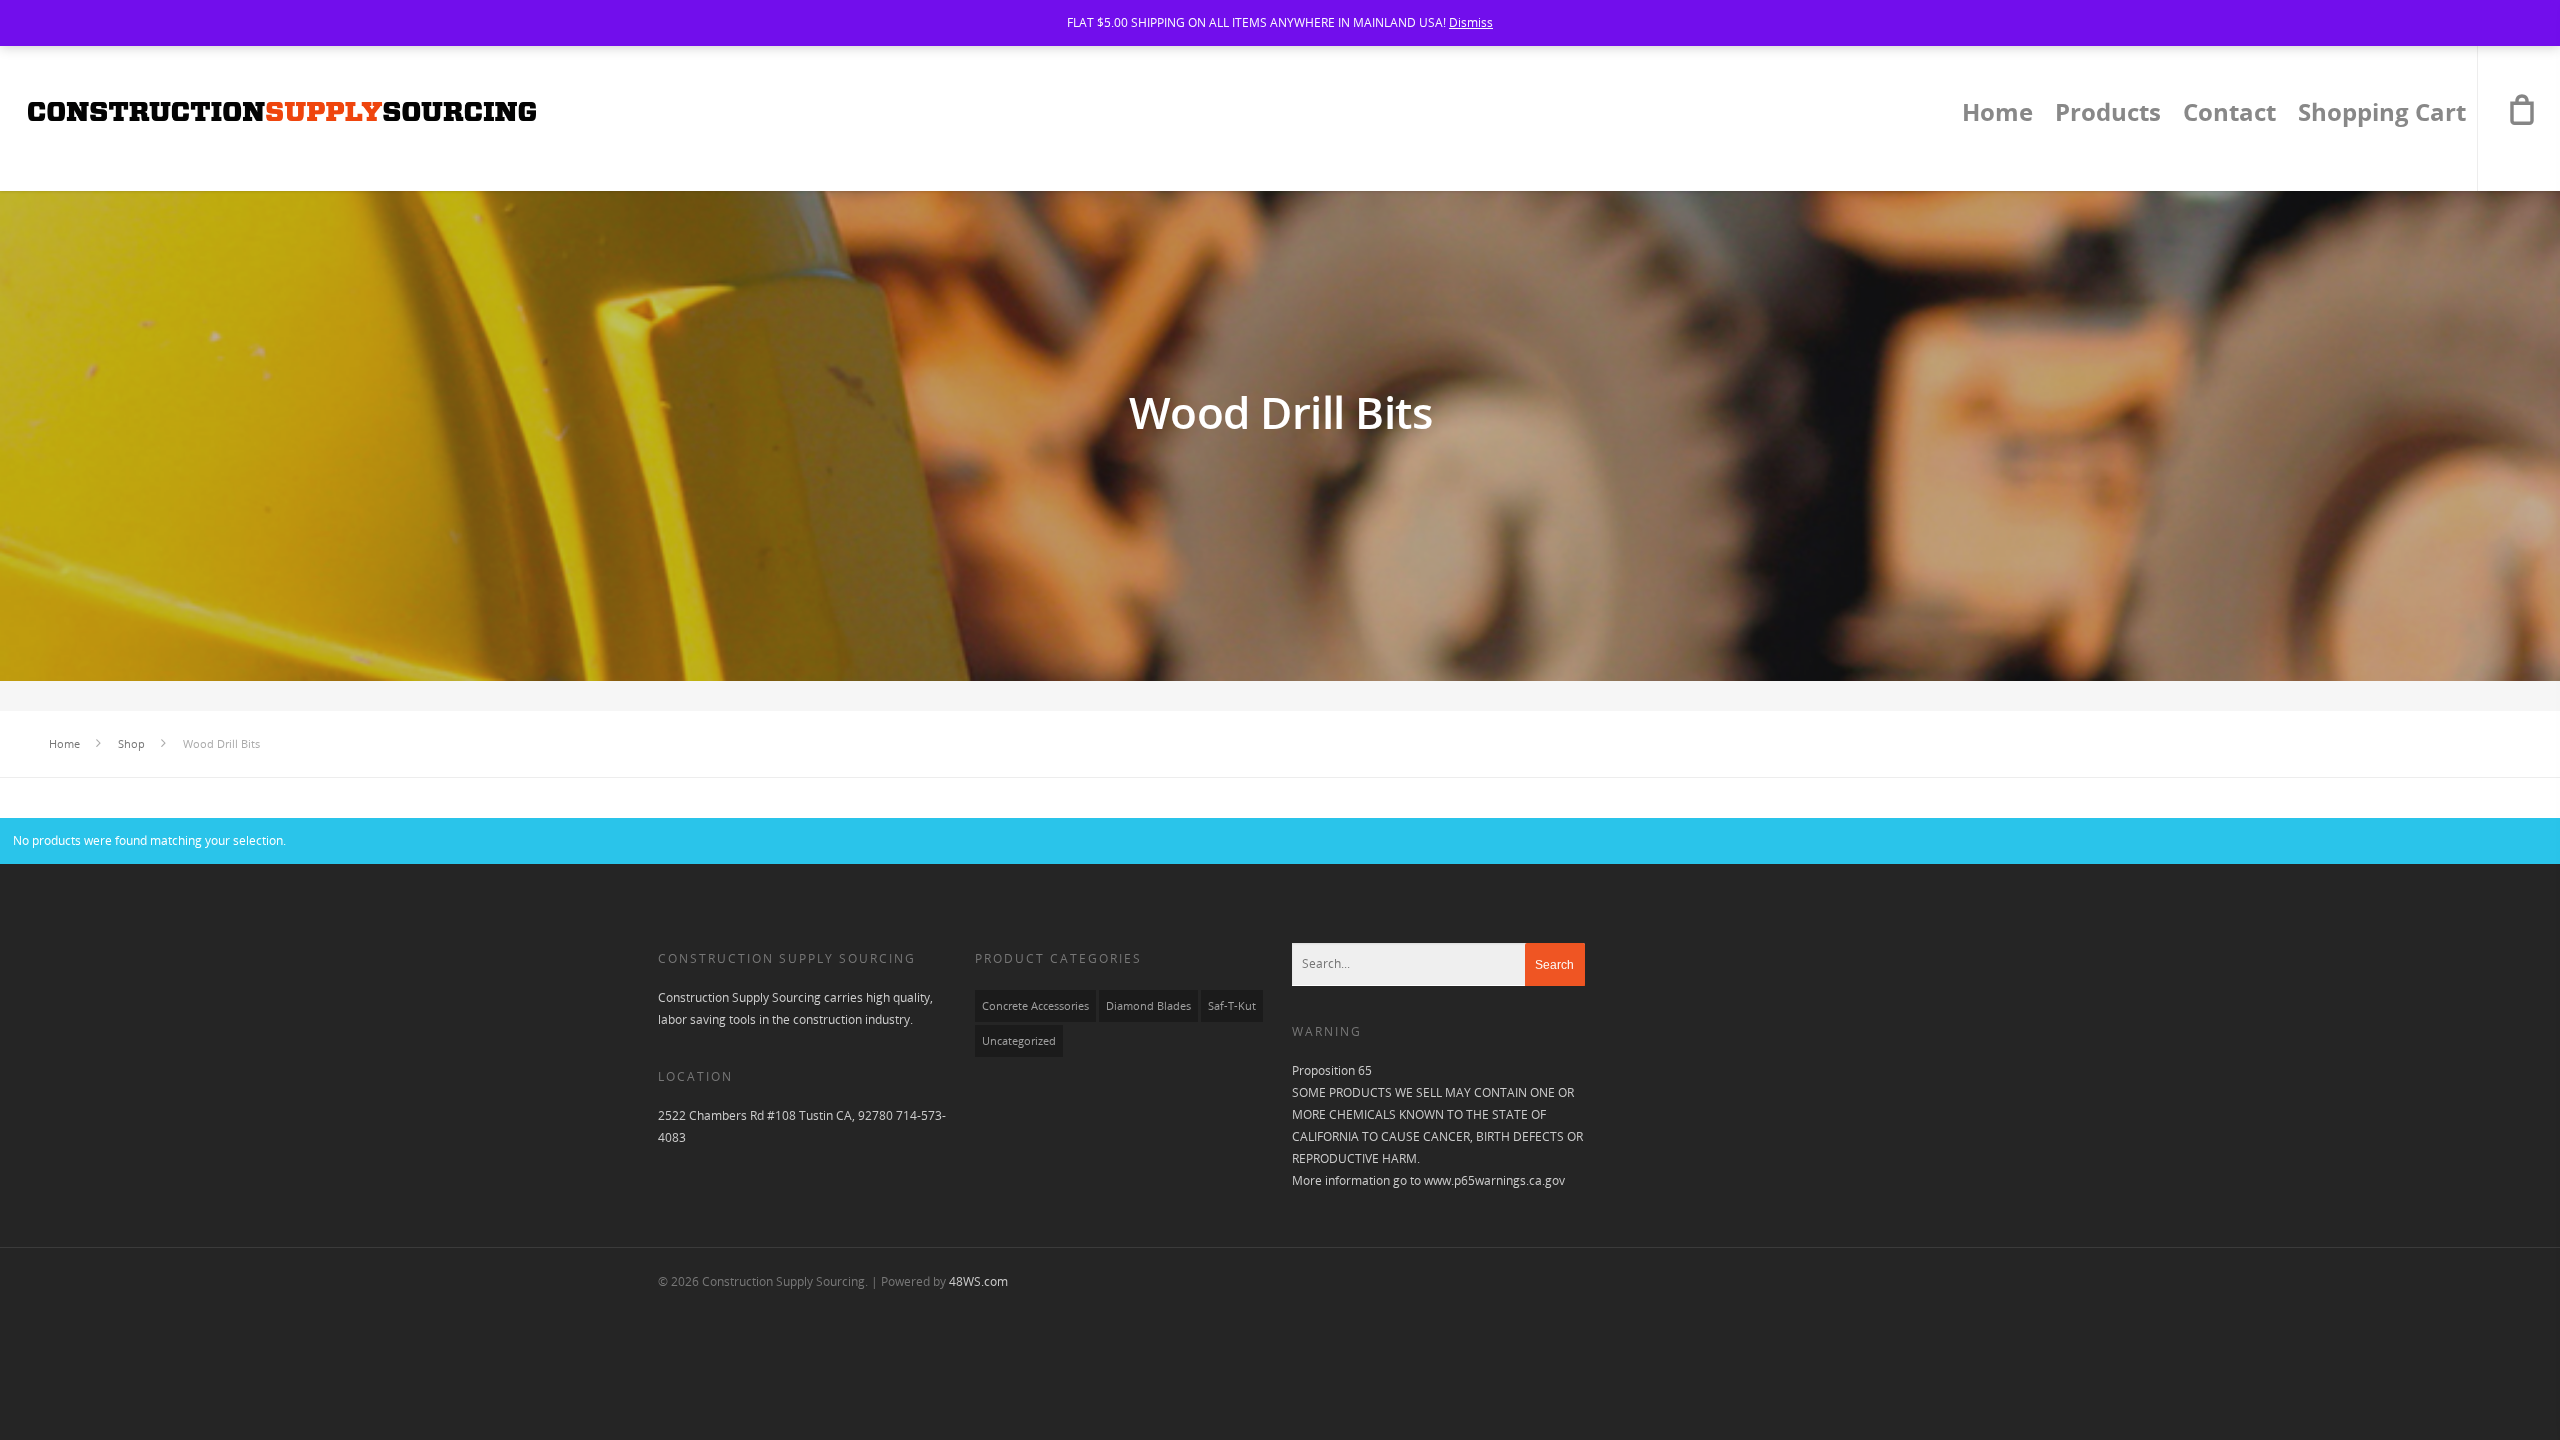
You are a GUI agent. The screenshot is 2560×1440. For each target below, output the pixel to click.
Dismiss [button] (1471, 22)
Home (1997, 115)
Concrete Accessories (1035, 1006)
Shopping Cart (2382, 115)
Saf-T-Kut (1232, 1006)
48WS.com (978, 1281)
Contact (2229, 115)
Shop (131, 743)
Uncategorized (1019, 1041)
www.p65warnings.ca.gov (1494, 1180)
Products (2108, 115)
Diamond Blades (1148, 1006)
